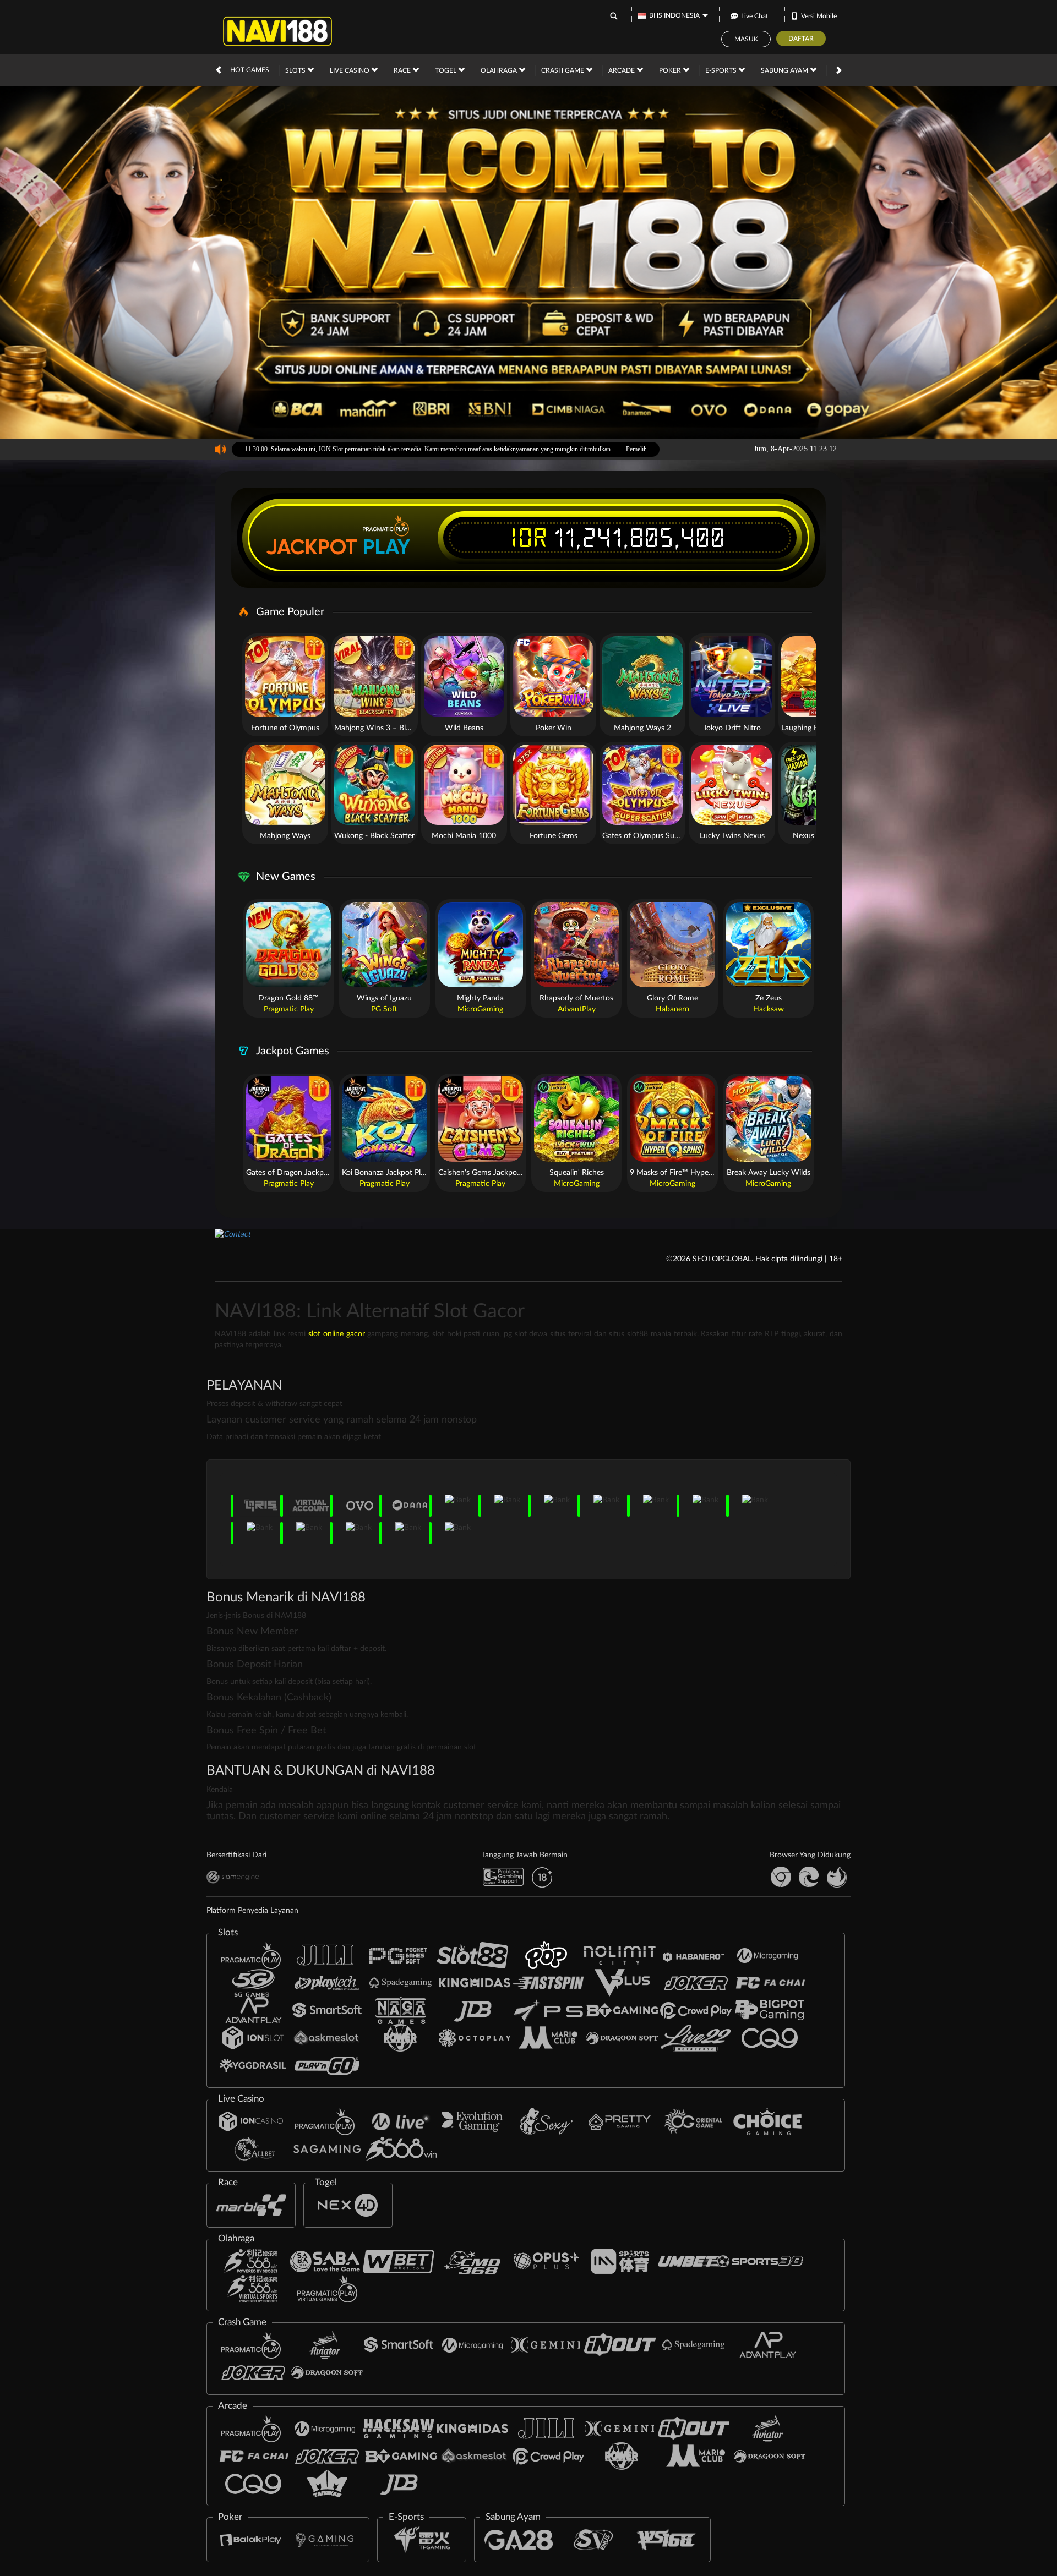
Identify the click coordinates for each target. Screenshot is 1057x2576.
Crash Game (563, 70)
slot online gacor (337, 1334)
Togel (446, 70)
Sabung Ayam (785, 70)
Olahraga (500, 70)
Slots (296, 70)
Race (403, 70)
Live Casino (350, 70)
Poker (671, 70)
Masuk (746, 39)
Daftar (801, 39)
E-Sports (722, 70)
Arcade (622, 70)
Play (386, 547)
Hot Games (250, 70)
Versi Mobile (819, 16)
